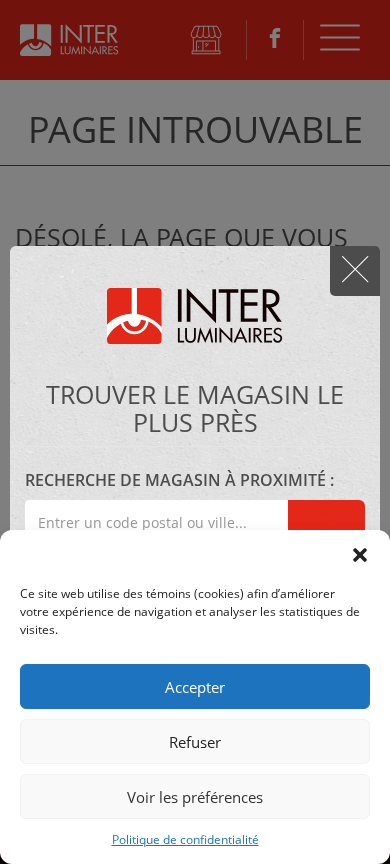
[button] (360, 555)
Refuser (195, 742)
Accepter (195, 687)
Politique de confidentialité (185, 839)
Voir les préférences (195, 797)
